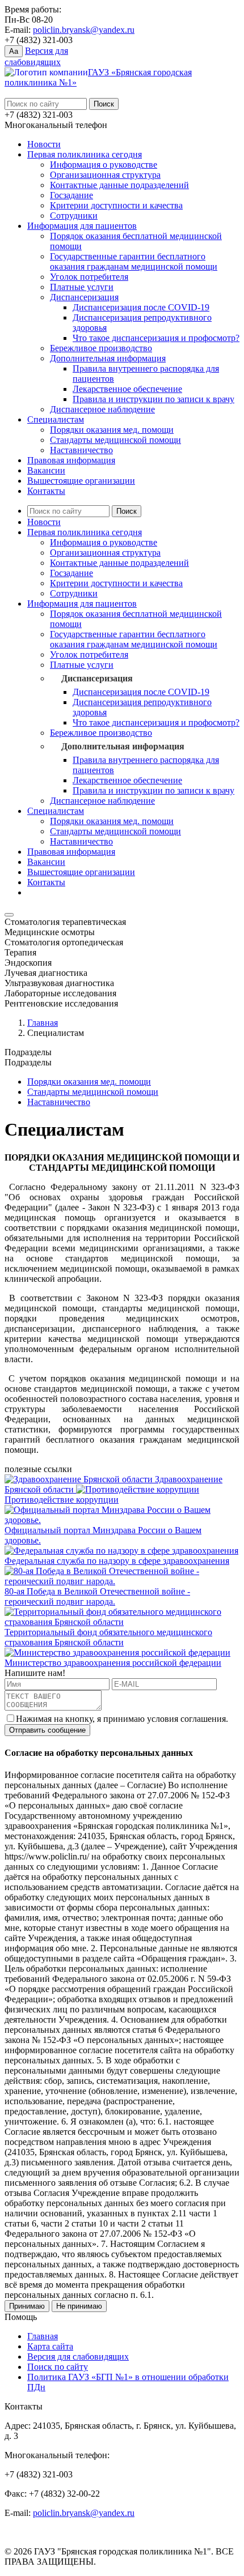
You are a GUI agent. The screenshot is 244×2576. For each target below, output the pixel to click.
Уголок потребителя (89, 277)
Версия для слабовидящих (78, 2357)
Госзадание (71, 195)
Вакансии (46, 470)
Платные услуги (82, 287)
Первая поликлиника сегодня (85, 154)
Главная (43, 1023)
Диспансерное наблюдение (102, 409)
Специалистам (56, 419)
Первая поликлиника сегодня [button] (85, 532)
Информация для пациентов (82, 226)
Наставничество (81, 450)
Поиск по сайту (58, 2367)
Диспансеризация (84, 297)
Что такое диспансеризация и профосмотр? (156, 338)
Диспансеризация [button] (97, 678)
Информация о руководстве (104, 165)
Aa (14, 51)
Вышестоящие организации (81, 481)
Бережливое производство (101, 348)
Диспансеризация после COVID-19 (141, 307)
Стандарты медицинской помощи (115, 440)
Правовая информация (71, 460)
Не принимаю (79, 2306)
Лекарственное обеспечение (127, 389)
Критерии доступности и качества (116, 205)
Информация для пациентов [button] (82, 604)
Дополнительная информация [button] (123, 746)
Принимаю (27, 2306)
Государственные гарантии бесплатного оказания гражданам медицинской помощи (134, 261)
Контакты (46, 491)
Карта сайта (50, 2346)
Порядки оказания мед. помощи (112, 430)
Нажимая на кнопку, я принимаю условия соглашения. (122, 1719)
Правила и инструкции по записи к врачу (153, 399)
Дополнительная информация (108, 358)
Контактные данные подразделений (119, 185)
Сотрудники (74, 216)
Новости (44, 144)
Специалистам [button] (56, 811)
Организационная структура (105, 175)
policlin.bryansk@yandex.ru (84, 30)
